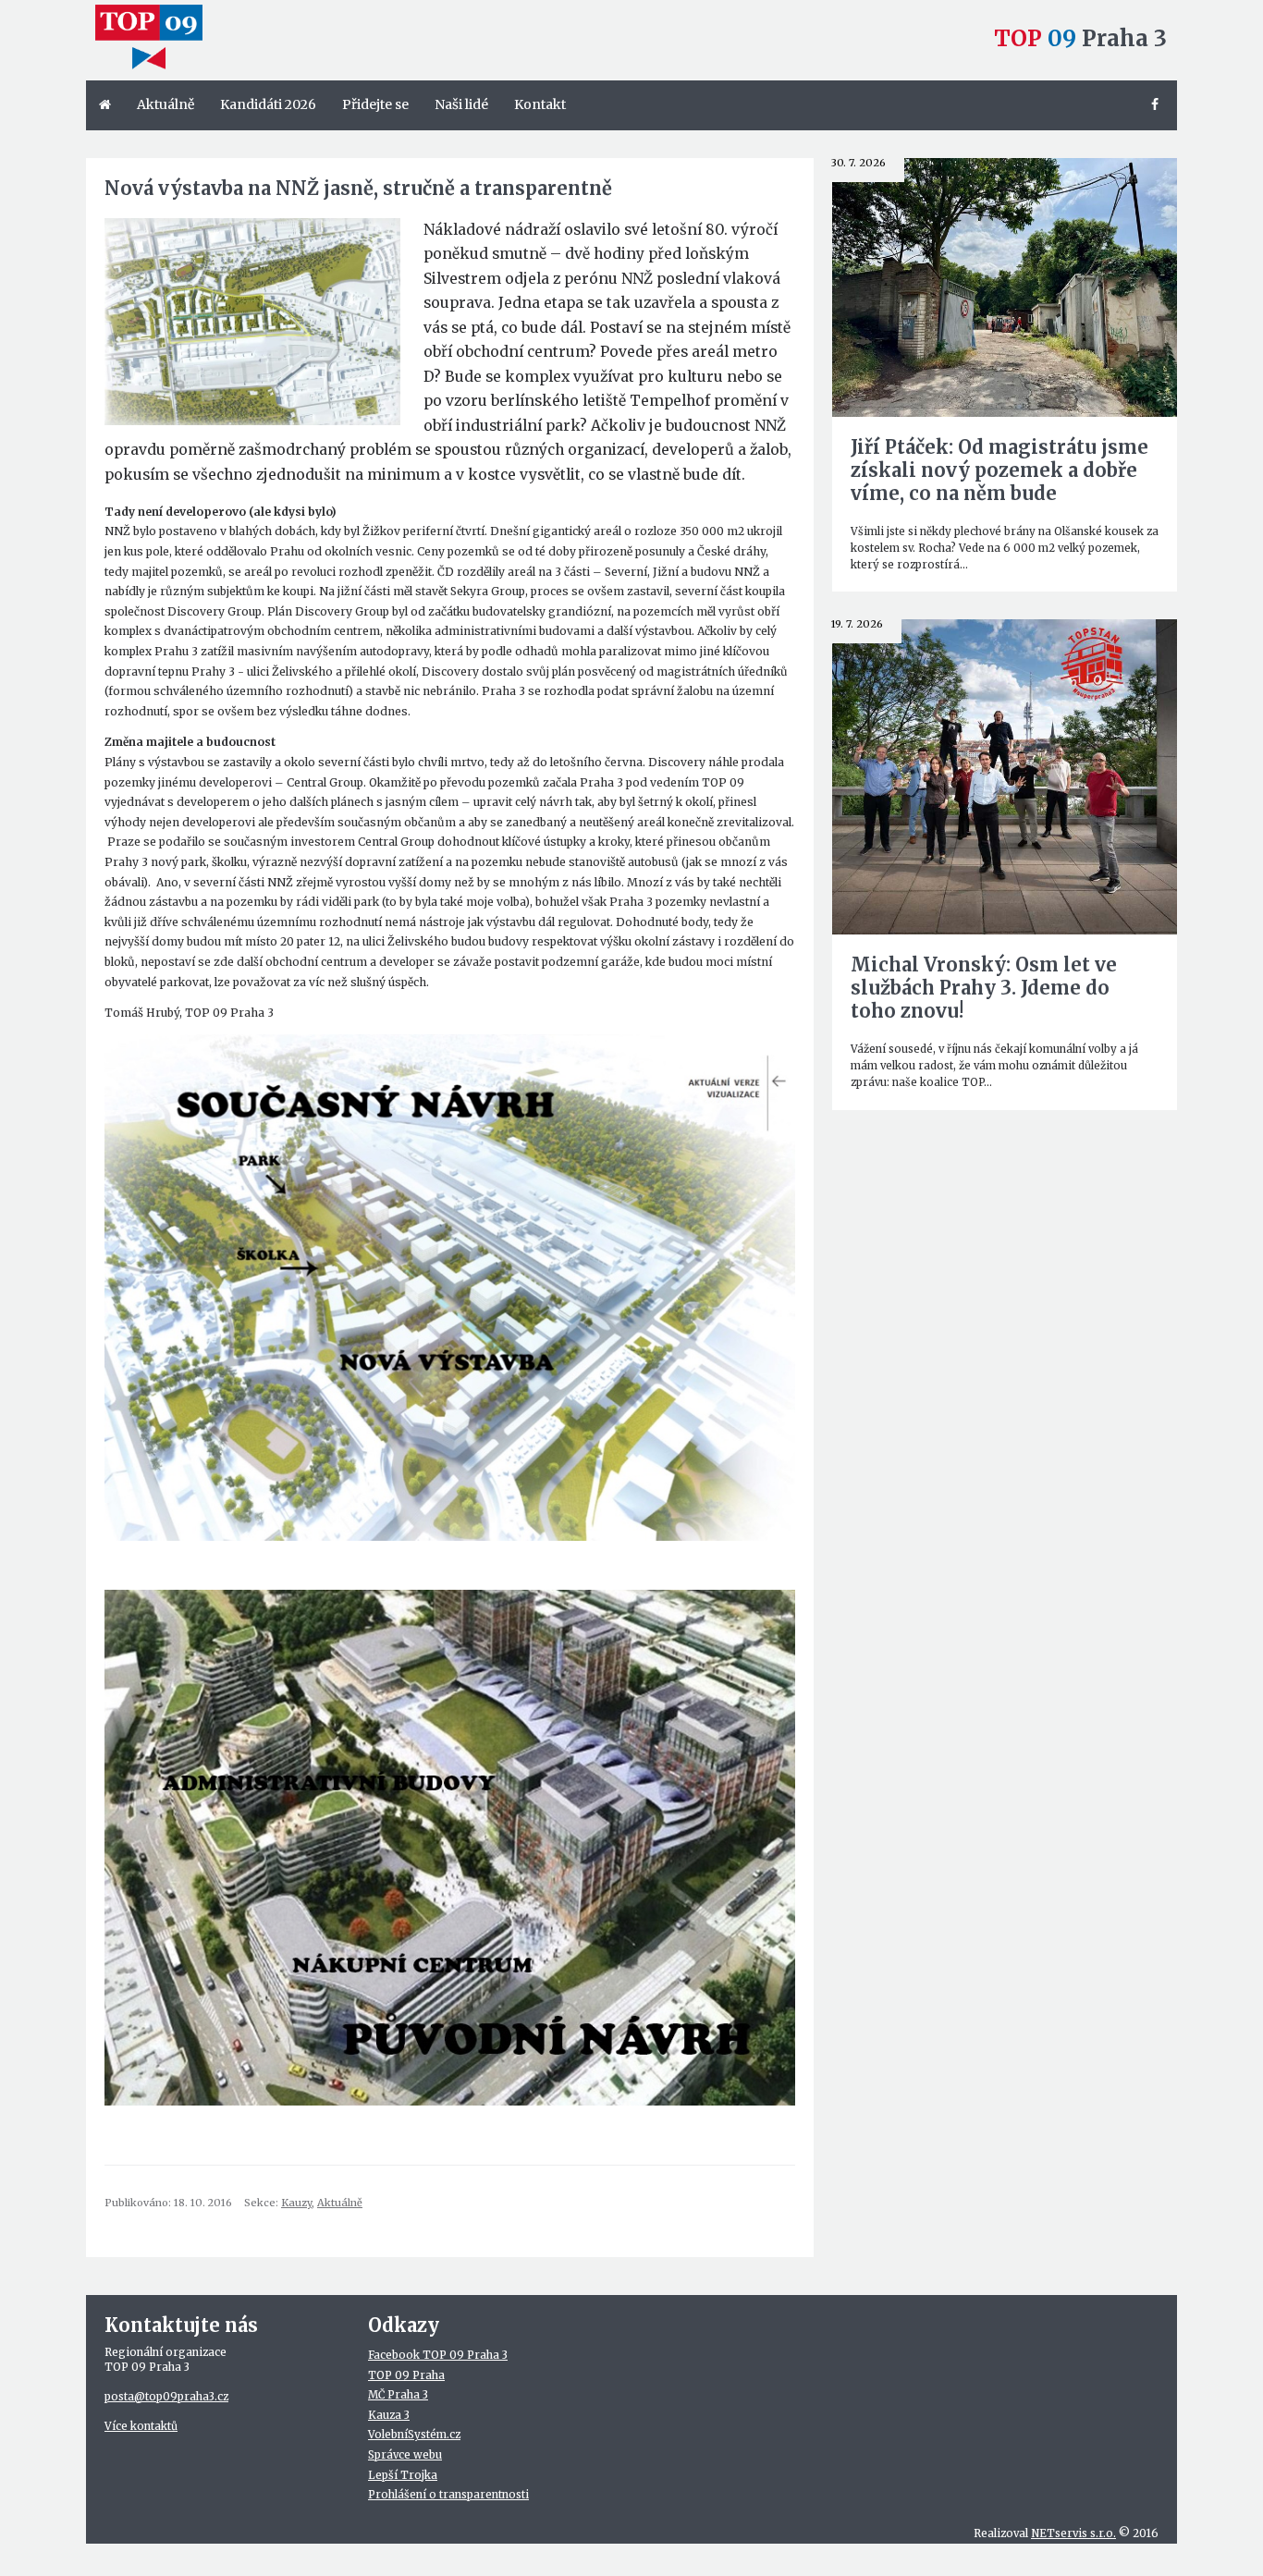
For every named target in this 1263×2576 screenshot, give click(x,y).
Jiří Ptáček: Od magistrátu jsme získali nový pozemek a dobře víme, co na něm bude (999, 470)
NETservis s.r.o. (1073, 2533)
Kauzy (296, 2203)
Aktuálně (340, 2203)
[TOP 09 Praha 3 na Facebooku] (1158, 105)
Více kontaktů (141, 2426)
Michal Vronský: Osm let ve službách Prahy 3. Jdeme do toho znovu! (984, 988)
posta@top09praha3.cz (166, 2397)
